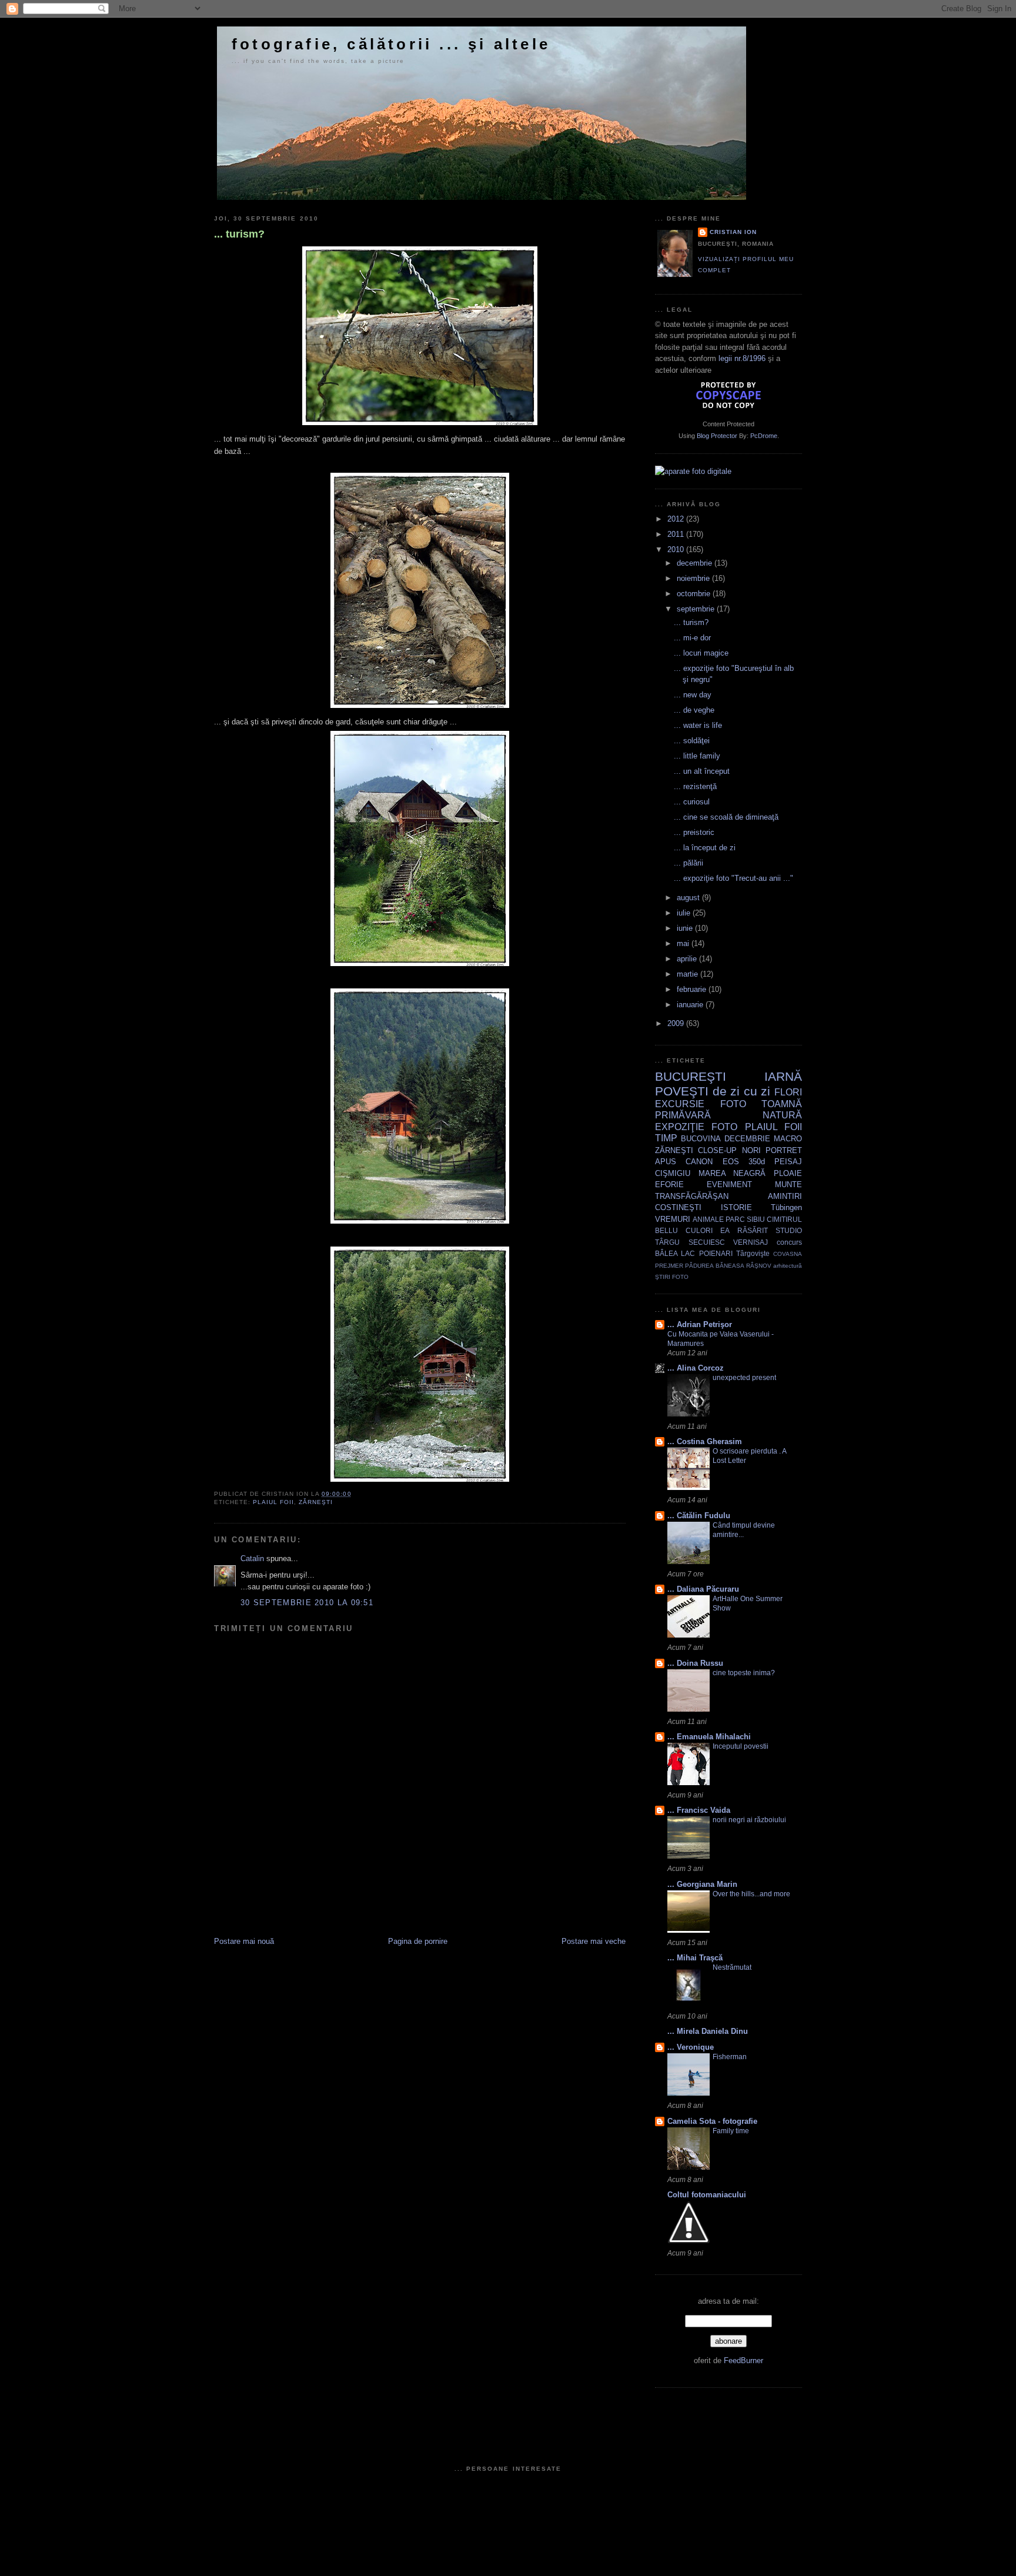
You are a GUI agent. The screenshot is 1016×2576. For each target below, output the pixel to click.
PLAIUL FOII (273, 1502)
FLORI (788, 1092)
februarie (693, 989)
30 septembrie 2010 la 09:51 (307, 1603)
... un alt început (702, 771)
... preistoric (694, 832)
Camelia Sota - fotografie (712, 2121)
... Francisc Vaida (699, 1810)
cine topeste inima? (744, 1673)
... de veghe (694, 710)
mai (684, 943)
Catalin (252, 1558)
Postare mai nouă (244, 1941)
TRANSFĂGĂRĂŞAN (692, 1196)
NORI (751, 1150)
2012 (677, 519)
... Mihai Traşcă (695, 1958)
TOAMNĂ (782, 1104)
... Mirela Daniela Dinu (708, 2031)
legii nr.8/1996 (742, 358)
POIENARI (716, 1253)
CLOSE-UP (717, 1150)
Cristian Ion (733, 232)
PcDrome (764, 436)
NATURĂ (782, 1115)
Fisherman (730, 2057)
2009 (677, 1023)
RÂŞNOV (759, 1266)
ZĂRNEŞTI (316, 1502)
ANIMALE (708, 1219)
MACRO (788, 1139)
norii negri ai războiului (749, 1820)
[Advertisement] (352, 1910)
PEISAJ (788, 1162)
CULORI (699, 1230)
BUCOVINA (701, 1139)
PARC (735, 1219)
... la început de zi (705, 848)
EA (725, 1230)
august (689, 898)
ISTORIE (736, 1207)
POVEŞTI (682, 1091)
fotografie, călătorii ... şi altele (391, 44)
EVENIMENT (729, 1185)
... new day (693, 695)
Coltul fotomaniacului (707, 2195)
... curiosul (692, 802)
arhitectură (788, 1266)
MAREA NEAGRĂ (732, 1173)
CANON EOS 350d (725, 1162)
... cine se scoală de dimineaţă (726, 817)
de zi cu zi (742, 1091)
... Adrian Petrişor (700, 1324)
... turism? (239, 234)
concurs (789, 1242)
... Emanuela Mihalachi (709, 1737)
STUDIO (789, 1230)
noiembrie (694, 578)
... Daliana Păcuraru (703, 1589)
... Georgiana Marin (702, 1884)
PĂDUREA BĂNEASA (714, 1266)
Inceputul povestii (741, 1746)
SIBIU (756, 1219)
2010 (677, 549)
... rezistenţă (695, 786)
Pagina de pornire (418, 1941)
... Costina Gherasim (705, 1441)
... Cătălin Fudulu (699, 1516)
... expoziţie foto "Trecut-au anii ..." (733, 878)
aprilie (688, 959)
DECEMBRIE (747, 1139)
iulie (685, 913)
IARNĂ (783, 1076)
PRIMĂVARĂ (683, 1115)
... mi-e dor (692, 638)
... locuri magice (701, 653)
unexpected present (744, 1378)
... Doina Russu (695, 1663)
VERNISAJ (751, 1242)
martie (689, 974)
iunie (686, 928)
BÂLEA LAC (675, 1253)
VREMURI (673, 1219)
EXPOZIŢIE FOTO (696, 1127)
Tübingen (786, 1207)
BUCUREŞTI (691, 1076)
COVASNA (788, 1254)
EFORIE (669, 1185)
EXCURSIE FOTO (701, 1104)
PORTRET (784, 1150)
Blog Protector (717, 436)
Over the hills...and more (751, 1894)
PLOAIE (788, 1173)
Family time (731, 2131)
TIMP (666, 1138)
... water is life (698, 725)
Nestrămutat (732, 1967)
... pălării (689, 863)
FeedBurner (743, 2361)
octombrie (695, 594)
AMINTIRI (785, 1196)
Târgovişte (753, 1253)
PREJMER (669, 1266)
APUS (666, 1162)
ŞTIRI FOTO (672, 1277)
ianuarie (691, 1005)
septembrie (697, 609)
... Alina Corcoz (696, 1368)
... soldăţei (692, 741)
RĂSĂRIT (753, 1230)
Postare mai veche (594, 1941)
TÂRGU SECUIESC (690, 1242)
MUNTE (788, 1185)
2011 (677, 534)
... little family (697, 756)
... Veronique (691, 2047)
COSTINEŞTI (678, 1207)
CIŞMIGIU (673, 1173)
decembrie (696, 563)
